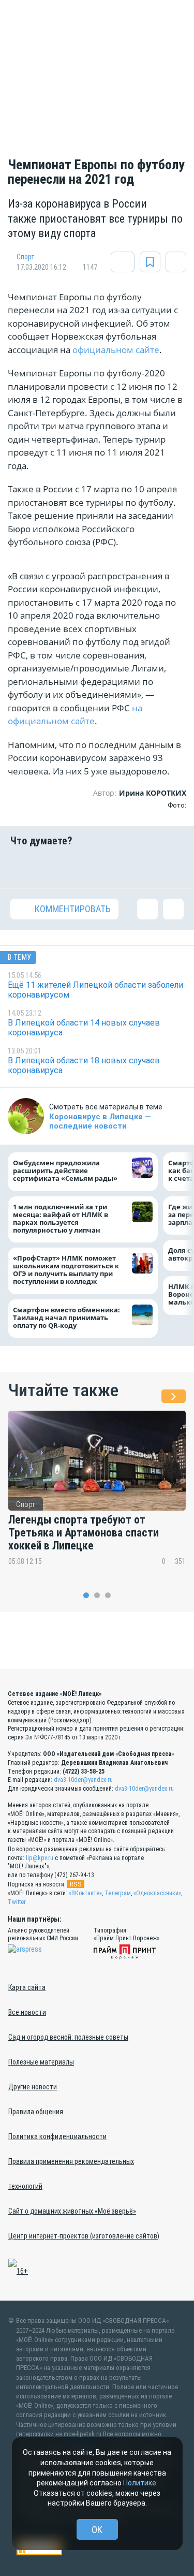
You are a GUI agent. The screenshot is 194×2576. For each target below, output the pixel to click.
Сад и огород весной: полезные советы (68, 2037)
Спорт (26, 257)
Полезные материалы (41, 2062)
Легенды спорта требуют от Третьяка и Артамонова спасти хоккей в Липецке (84, 1533)
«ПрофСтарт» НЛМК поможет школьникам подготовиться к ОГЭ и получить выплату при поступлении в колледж (66, 1270)
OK (97, 2530)
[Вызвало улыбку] (51, 867)
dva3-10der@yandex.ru (83, 1780)
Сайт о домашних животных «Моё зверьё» (72, 2211)
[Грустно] (143, 867)
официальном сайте (116, 350)
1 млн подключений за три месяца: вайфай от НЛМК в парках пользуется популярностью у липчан (61, 1219)
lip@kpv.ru (40, 1858)
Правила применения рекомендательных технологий (71, 2174)
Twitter (17, 1902)
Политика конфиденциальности (57, 2136)
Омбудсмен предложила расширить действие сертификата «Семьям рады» (68, 1171)
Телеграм (118, 1893)
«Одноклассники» (157, 1893)
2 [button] (97, 1595)
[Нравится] (21, 867)
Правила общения (36, 2112)
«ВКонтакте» (85, 1893)
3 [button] (108, 1595)
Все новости (27, 2012)
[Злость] (173, 867)
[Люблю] (82, 867)
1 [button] (86, 1595)
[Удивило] (112, 867)
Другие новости (33, 2087)
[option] (97, 1495)
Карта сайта (27, 1987)
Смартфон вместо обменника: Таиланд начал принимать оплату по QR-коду (66, 1318)
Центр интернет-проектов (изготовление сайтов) (84, 2236)
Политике (140, 2483)
